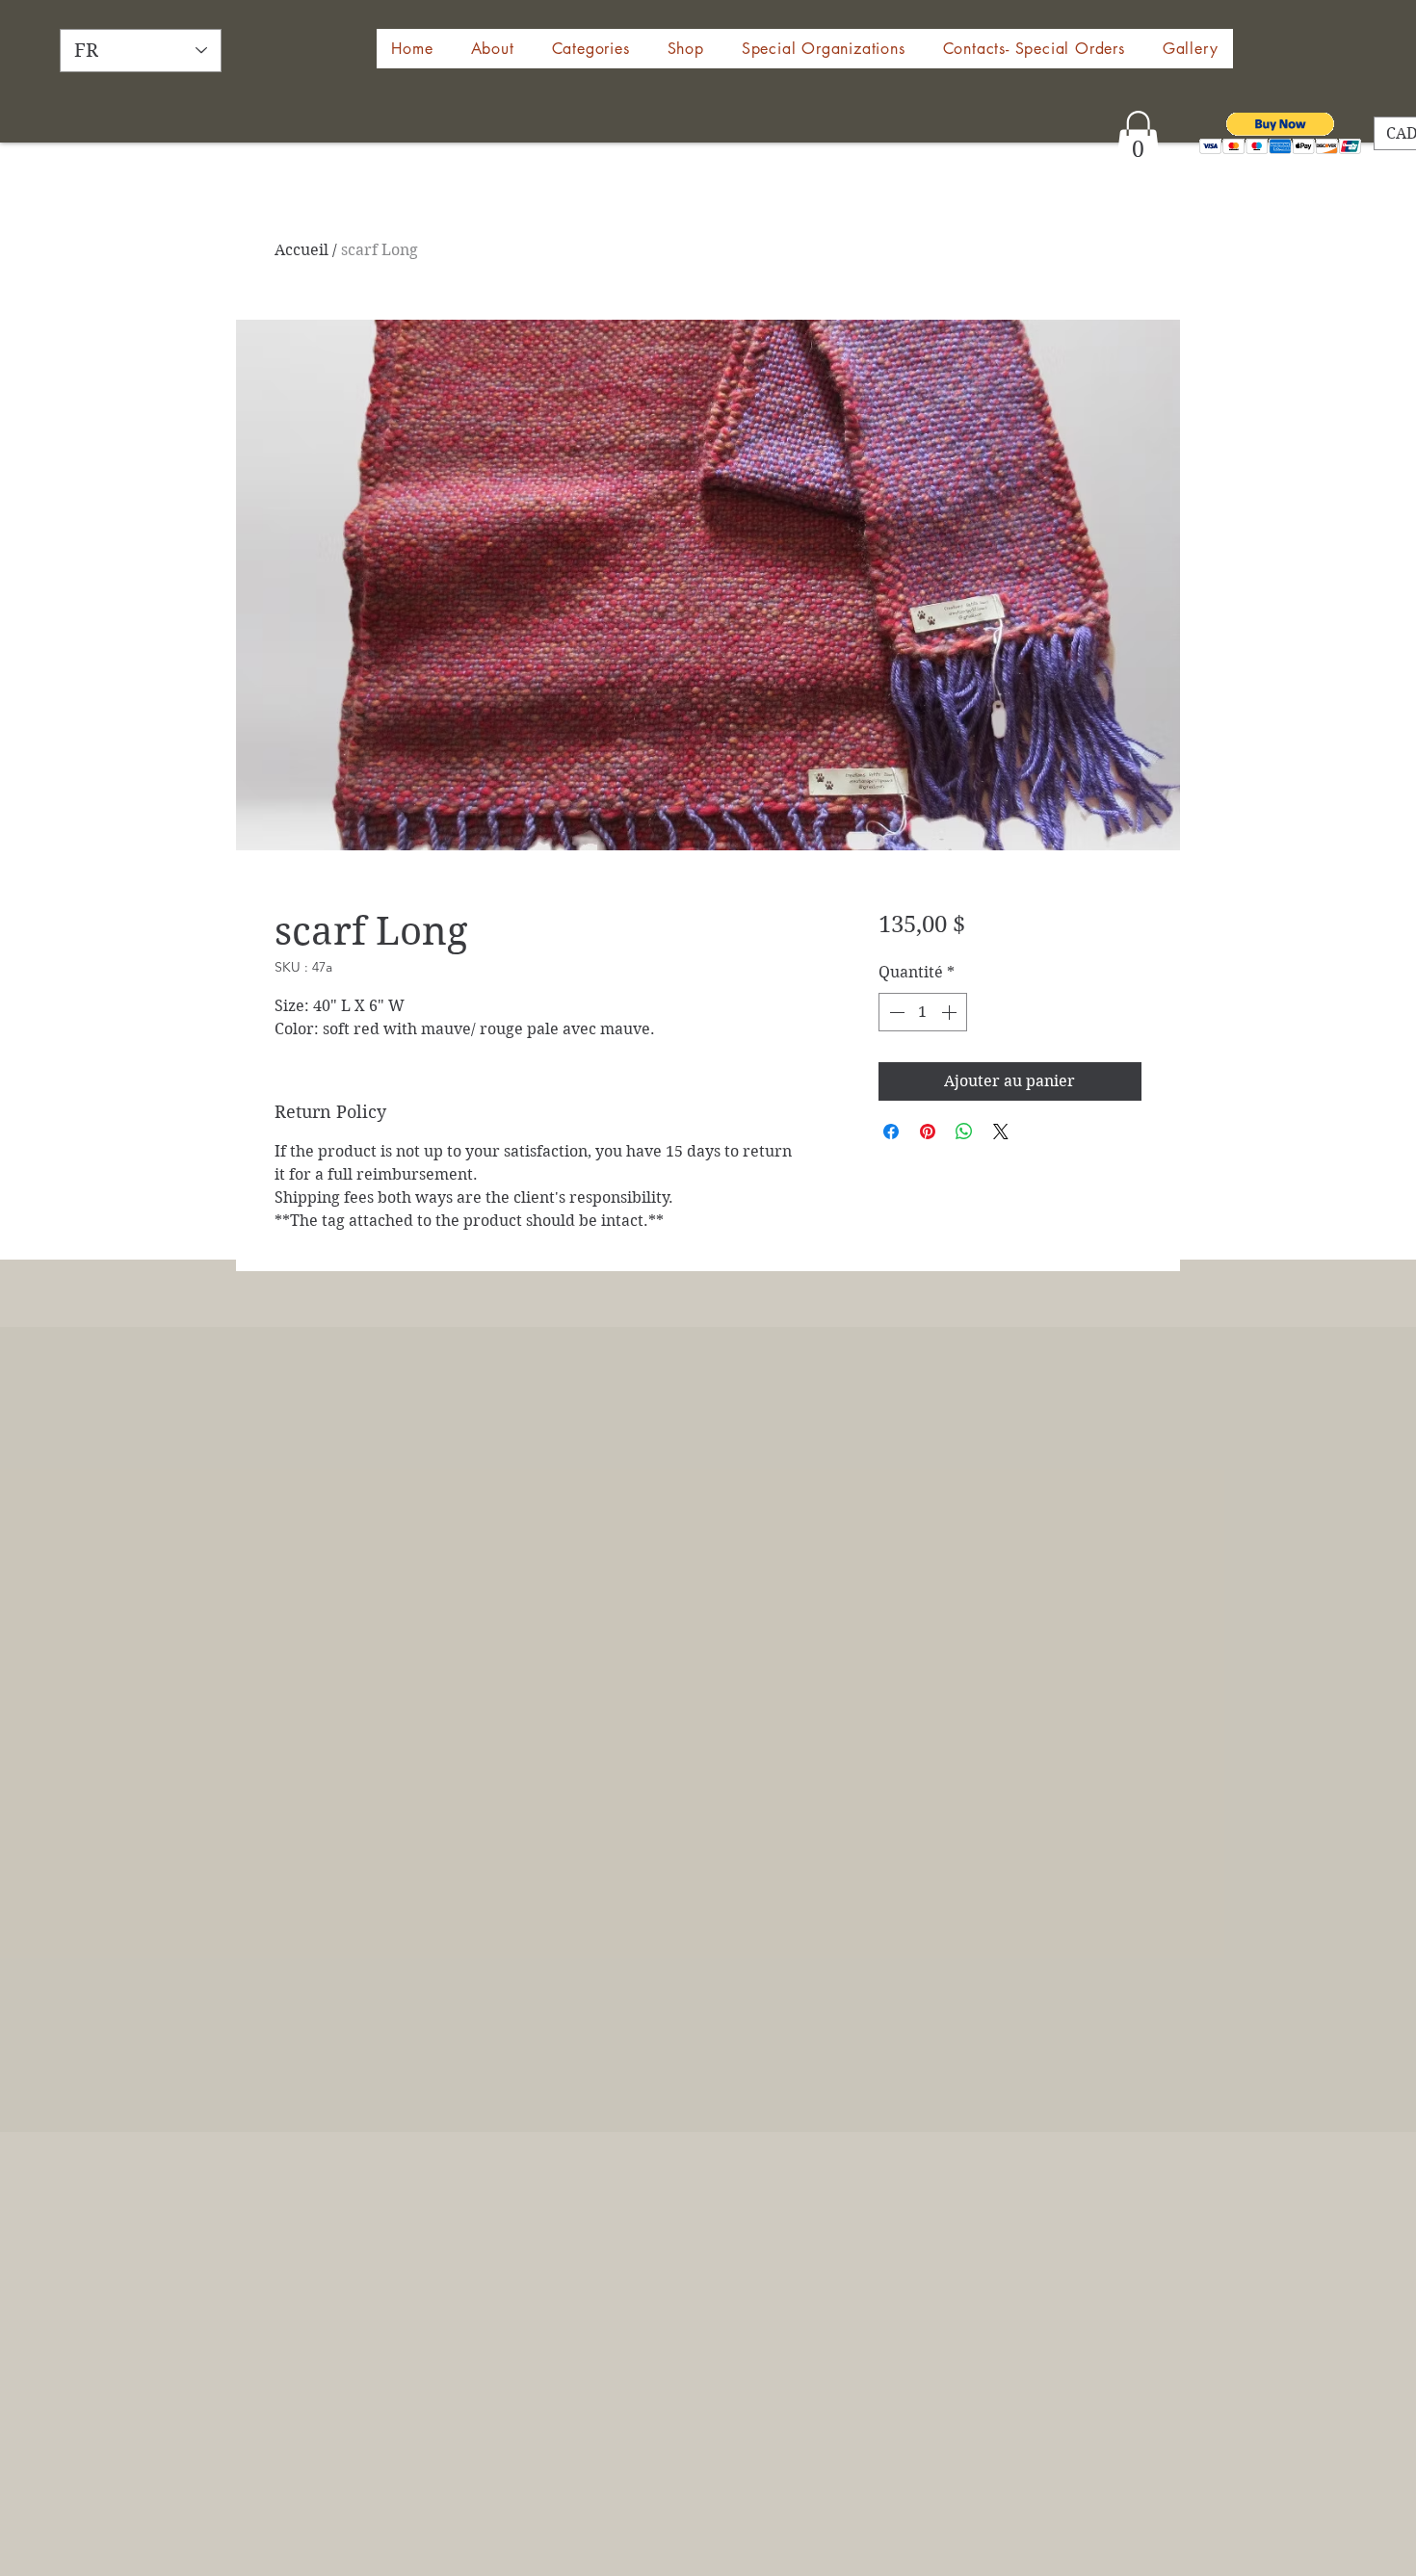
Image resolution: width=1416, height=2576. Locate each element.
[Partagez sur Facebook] (891, 1132)
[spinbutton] (923, 1012)
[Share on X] (1001, 1132)
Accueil (302, 250)
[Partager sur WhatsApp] (964, 1132)
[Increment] (951, 1012)
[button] (685, 49)
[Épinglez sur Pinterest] (928, 1132)
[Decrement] (895, 1012)
